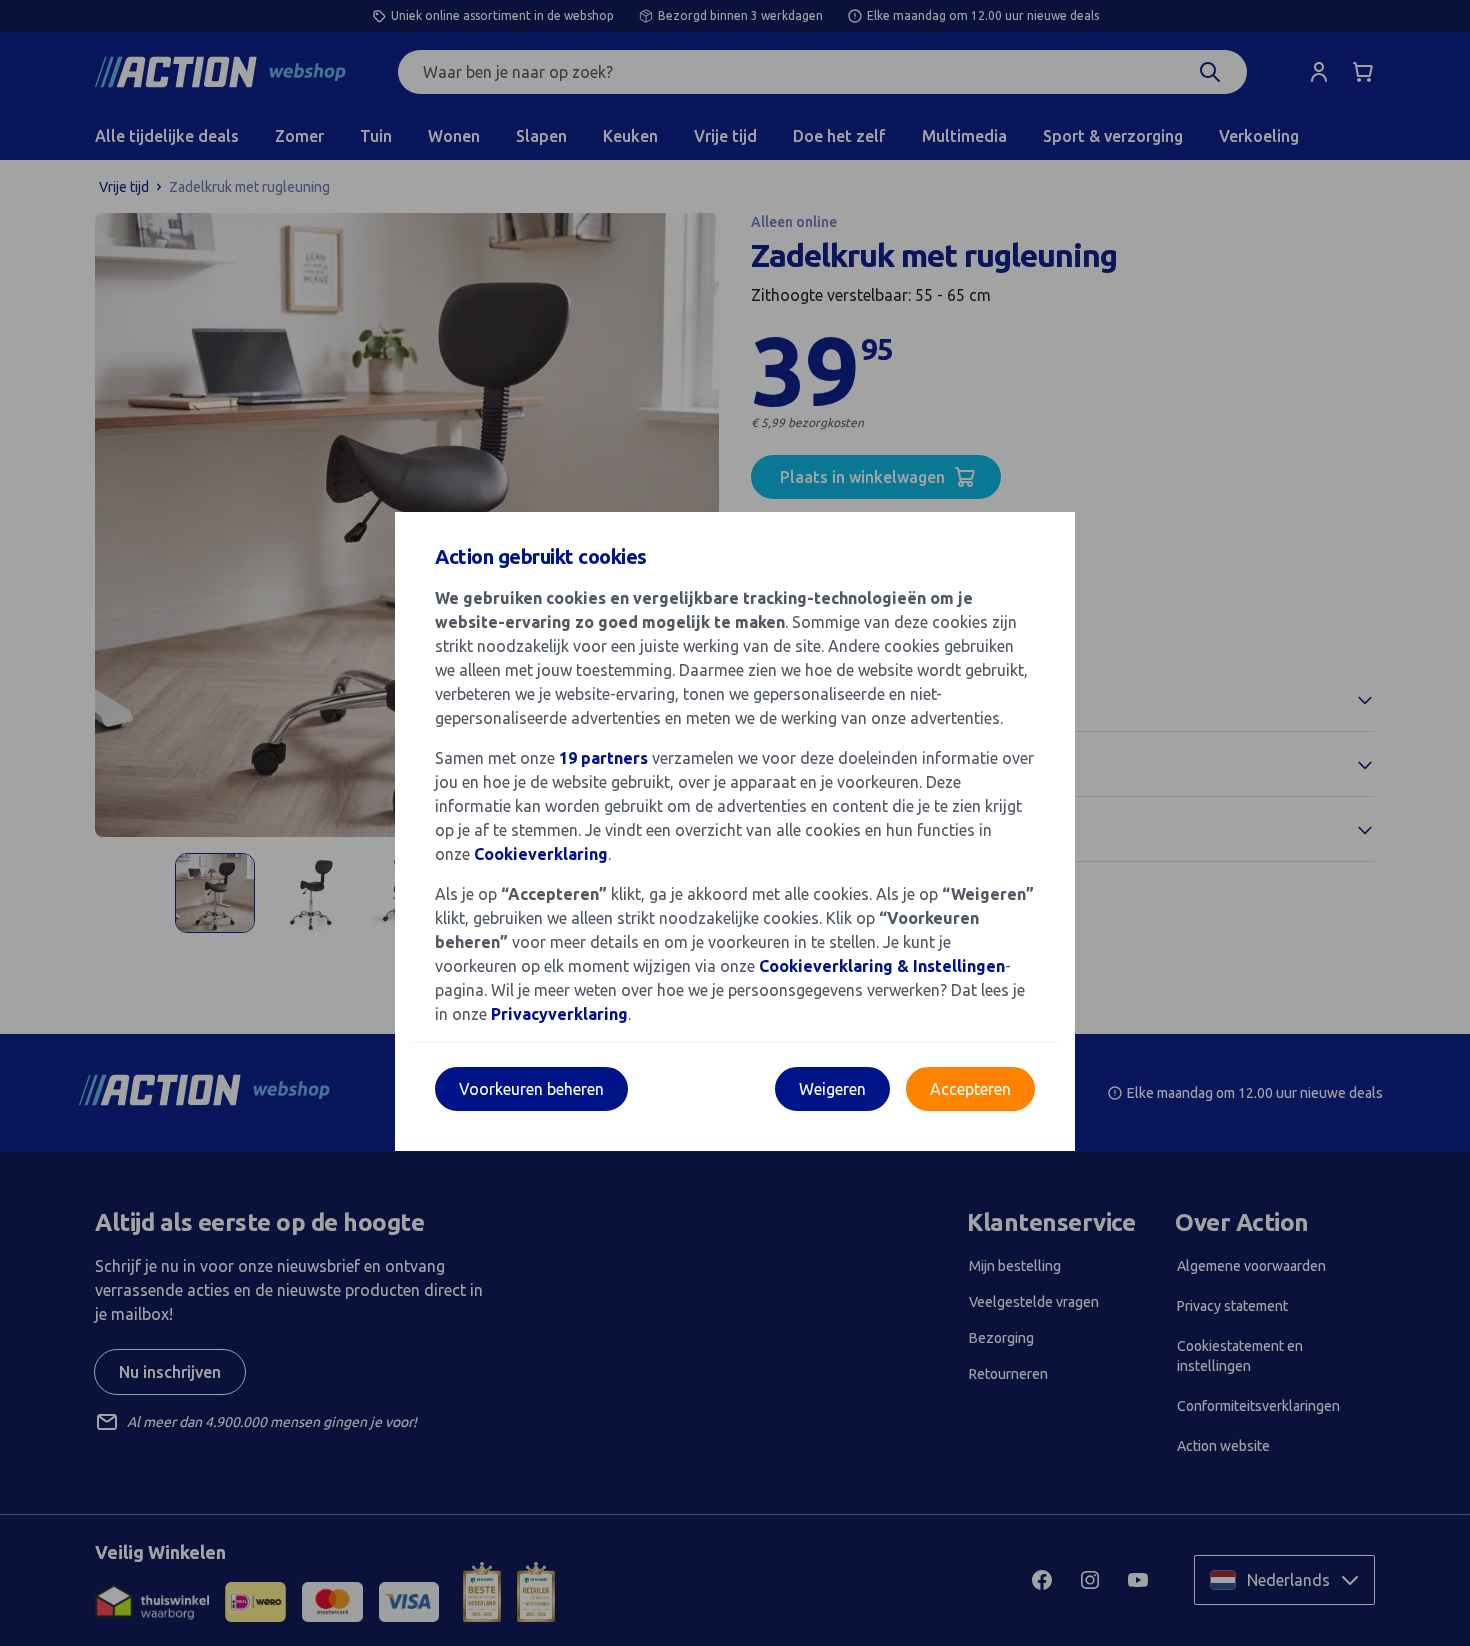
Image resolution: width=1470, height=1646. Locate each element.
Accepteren (970, 1089)
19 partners (603, 758)
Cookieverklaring (541, 854)
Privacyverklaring (559, 1014)
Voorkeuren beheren (531, 1089)
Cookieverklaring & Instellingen (882, 966)
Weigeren (832, 1089)
